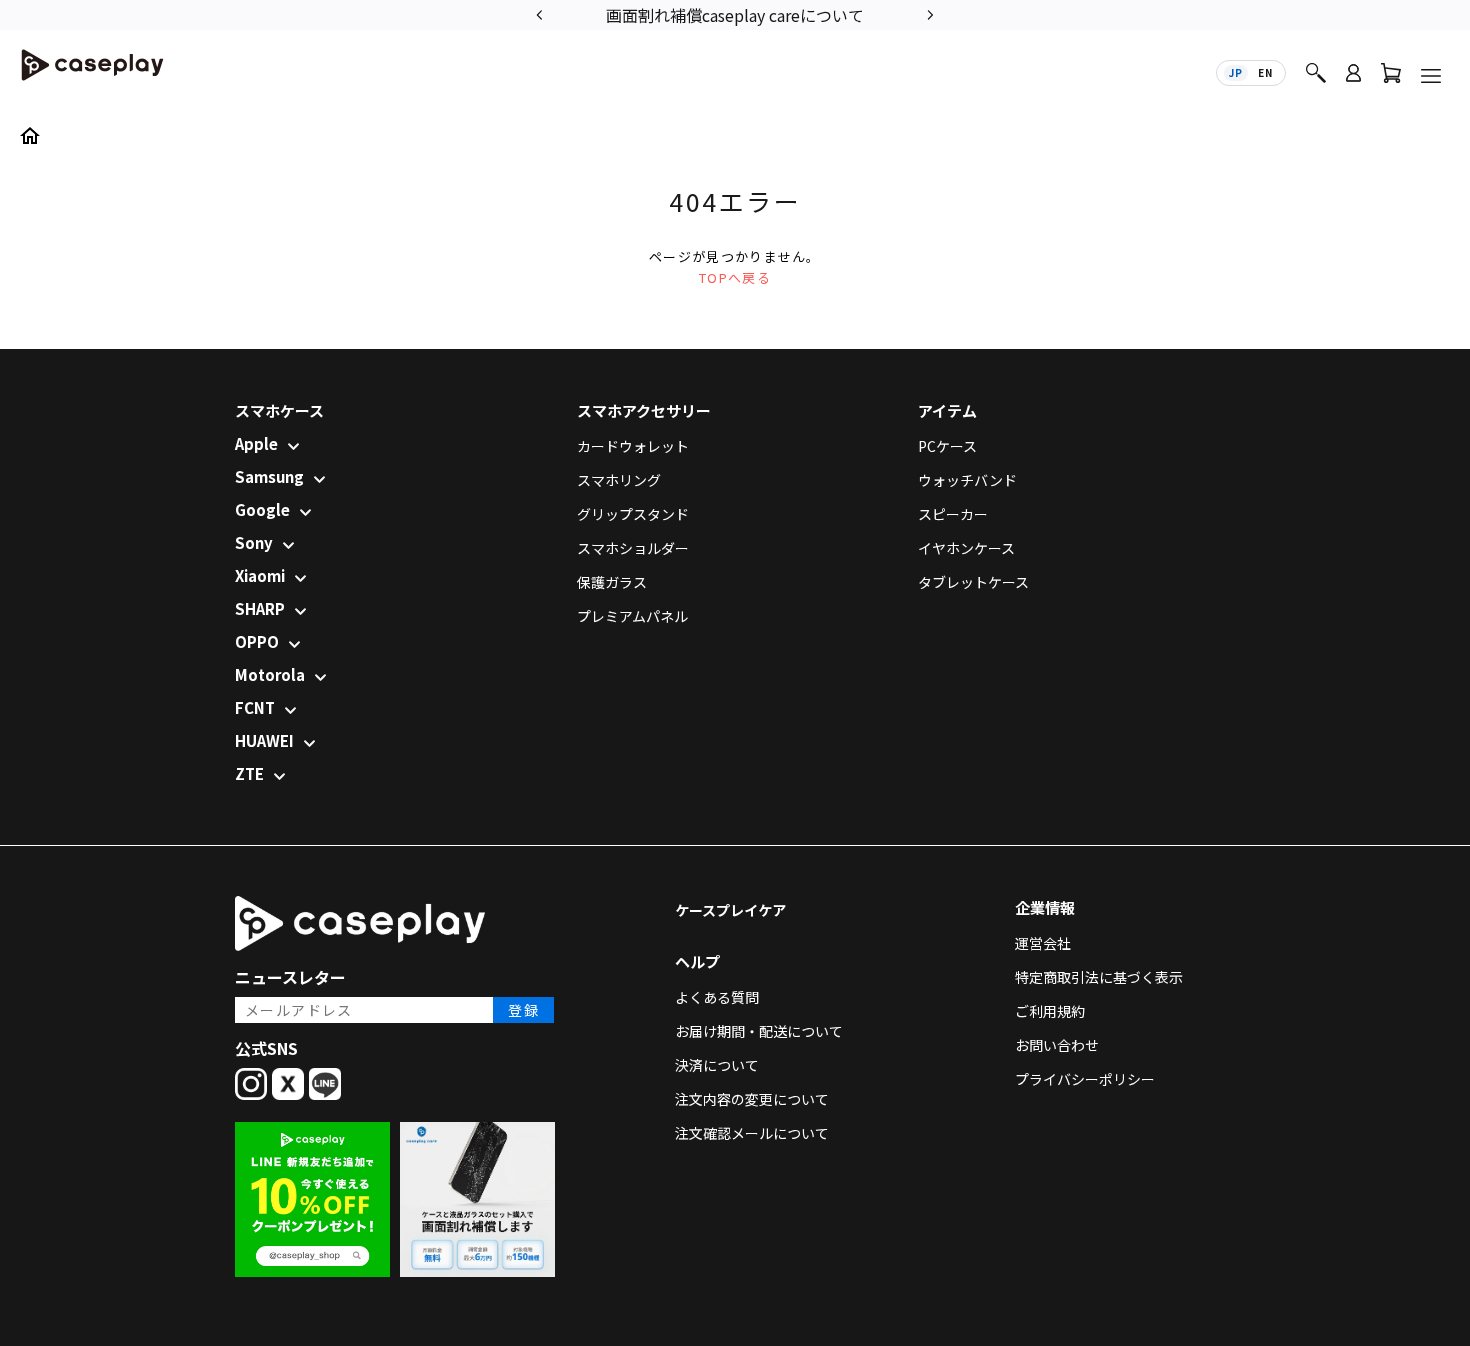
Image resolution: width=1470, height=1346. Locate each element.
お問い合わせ (1057, 1045)
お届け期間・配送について (759, 1031)
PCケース (947, 446)
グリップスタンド (633, 514)
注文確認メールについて (752, 1133)
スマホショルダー (633, 548)
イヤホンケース (966, 548)
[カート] (1391, 77)
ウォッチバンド (967, 480)
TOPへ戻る (735, 277)
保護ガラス (612, 582)
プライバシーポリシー (1085, 1079)
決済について (717, 1065)
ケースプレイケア (730, 910)
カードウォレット (633, 446)
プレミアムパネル (632, 616)
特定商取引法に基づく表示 (1099, 977)
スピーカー (953, 514)
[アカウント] (1353, 81)
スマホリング (619, 480)
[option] (735, 13)
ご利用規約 (1050, 1011)
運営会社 (1043, 943)
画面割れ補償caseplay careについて (735, 15)
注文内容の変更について (752, 1099)
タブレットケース (973, 582)
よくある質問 (717, 997)
